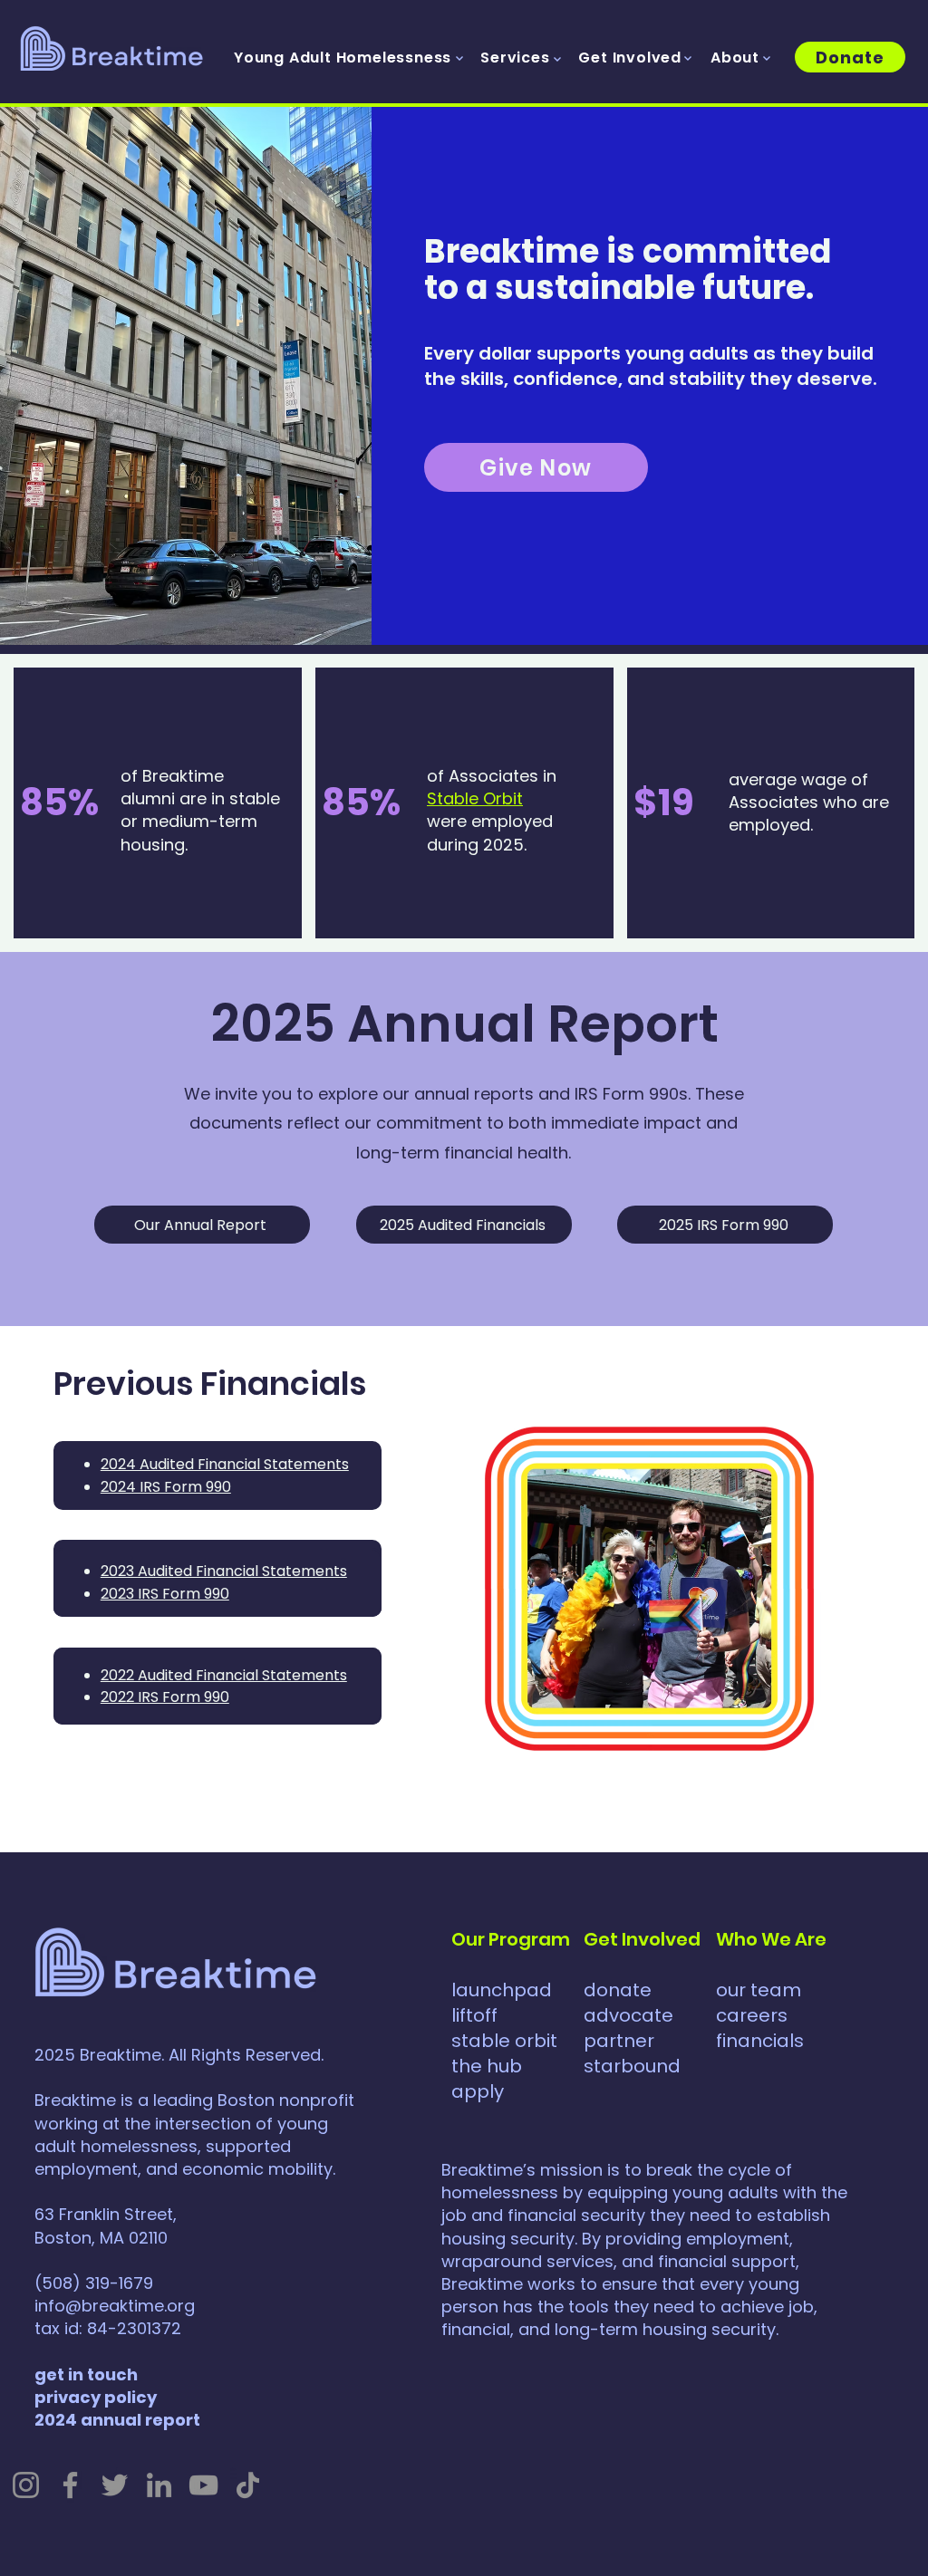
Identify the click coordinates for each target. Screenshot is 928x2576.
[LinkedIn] (159, 2485)
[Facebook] (70, 2485)
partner (619, 2041)
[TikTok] (248, 2485)
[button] (343, 58)
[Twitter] (115, 2485)
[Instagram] (26, 2485)
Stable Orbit (475, 798)
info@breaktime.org (115, 2306)
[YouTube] (203, 2485)
